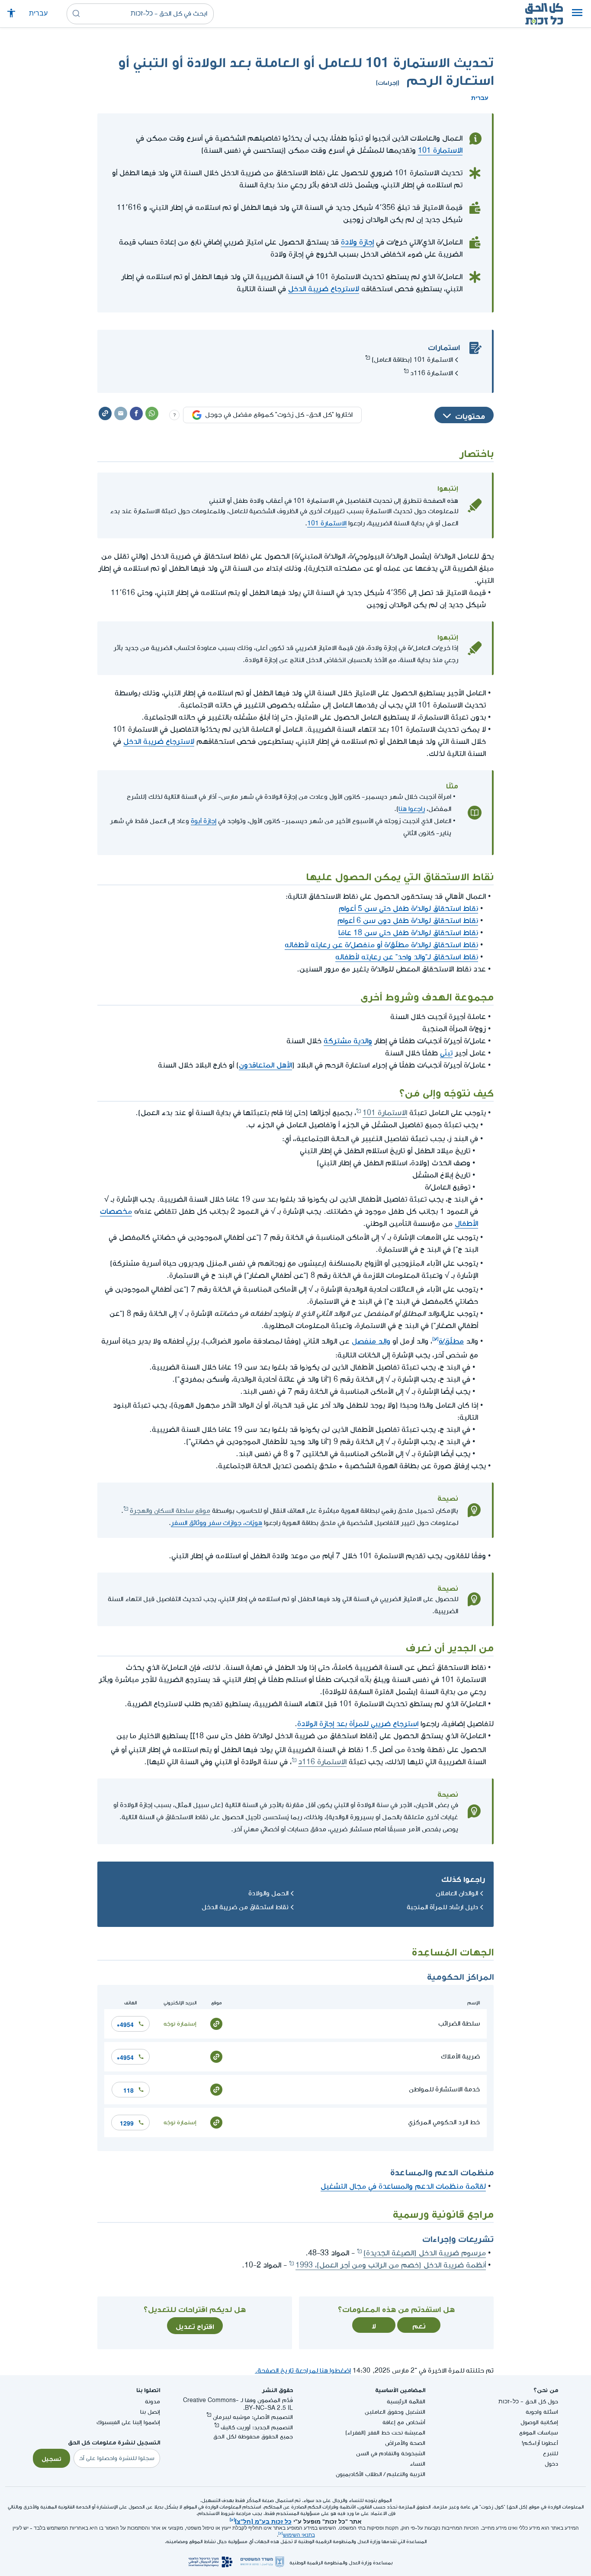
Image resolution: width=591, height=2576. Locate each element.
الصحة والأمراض (405, 2443)
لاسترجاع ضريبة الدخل (324, 289)
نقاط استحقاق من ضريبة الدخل (245, 1907)
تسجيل (51, 2458)
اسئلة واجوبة (542, 2412)
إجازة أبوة (204, 821)
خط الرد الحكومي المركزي (444, 2122)
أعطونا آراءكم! (540, 2443)
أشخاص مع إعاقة (404, 2422)
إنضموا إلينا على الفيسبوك (128, 2422)
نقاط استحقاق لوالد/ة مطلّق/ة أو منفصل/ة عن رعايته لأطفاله (381, 945)
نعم (419, 2325)
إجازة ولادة (357, 242)
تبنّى (446, 1053)
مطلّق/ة (451, 1340)
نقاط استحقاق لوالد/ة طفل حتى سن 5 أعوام (408, 909)
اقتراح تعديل (195, 2325)
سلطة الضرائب (459, 2024)
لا (374, 2325)
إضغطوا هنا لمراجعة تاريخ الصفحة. (303, 2371)
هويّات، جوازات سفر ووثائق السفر (217, 1523)
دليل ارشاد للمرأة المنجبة (442, 1907)
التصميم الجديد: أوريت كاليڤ (257, 2427)
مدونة (153, 2401)
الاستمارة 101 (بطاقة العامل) (412, 360)
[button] (577, 14)
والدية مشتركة (348, 1041)
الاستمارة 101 (440, 150)
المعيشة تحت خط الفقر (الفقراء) (385, 2433)
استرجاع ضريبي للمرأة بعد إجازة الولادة (358, 1724)
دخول (551, 2464)
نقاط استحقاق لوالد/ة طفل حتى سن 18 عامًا (408, 933)
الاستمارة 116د (432, 373)
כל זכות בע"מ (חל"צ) (263, 2521)
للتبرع (551, 2453)
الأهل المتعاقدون (265, 1065)
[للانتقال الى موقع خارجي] (216, 2023)
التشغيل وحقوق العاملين (395, 2412)
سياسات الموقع (539, 2433)
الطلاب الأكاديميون (359, 2474)
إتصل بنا (150, 2412)
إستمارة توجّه (180, 2024)
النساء (418, 2464)
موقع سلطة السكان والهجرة (170, 1511)
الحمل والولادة (268, 1893)
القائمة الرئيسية (406, 2401)
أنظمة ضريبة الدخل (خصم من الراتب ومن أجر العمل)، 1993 (391, 2265)
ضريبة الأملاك (460, 2057)
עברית (38, 14)
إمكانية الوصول (539, 2422)
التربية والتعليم (406, 2474)
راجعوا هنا (412, 809)
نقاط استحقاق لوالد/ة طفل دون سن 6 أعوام (408, 921)
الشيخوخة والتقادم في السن (391, 2453)
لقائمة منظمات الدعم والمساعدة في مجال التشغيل (403, 2186)
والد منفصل (371, 1340)
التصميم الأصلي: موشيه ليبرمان (253, 2417)
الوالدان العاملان (457, 1893)
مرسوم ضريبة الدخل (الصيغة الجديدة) (425, 2253)
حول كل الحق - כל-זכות (528, 2401)
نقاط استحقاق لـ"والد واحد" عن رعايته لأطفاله (407, 957)
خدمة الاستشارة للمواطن (444, 2089)
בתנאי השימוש (299, 2535)
